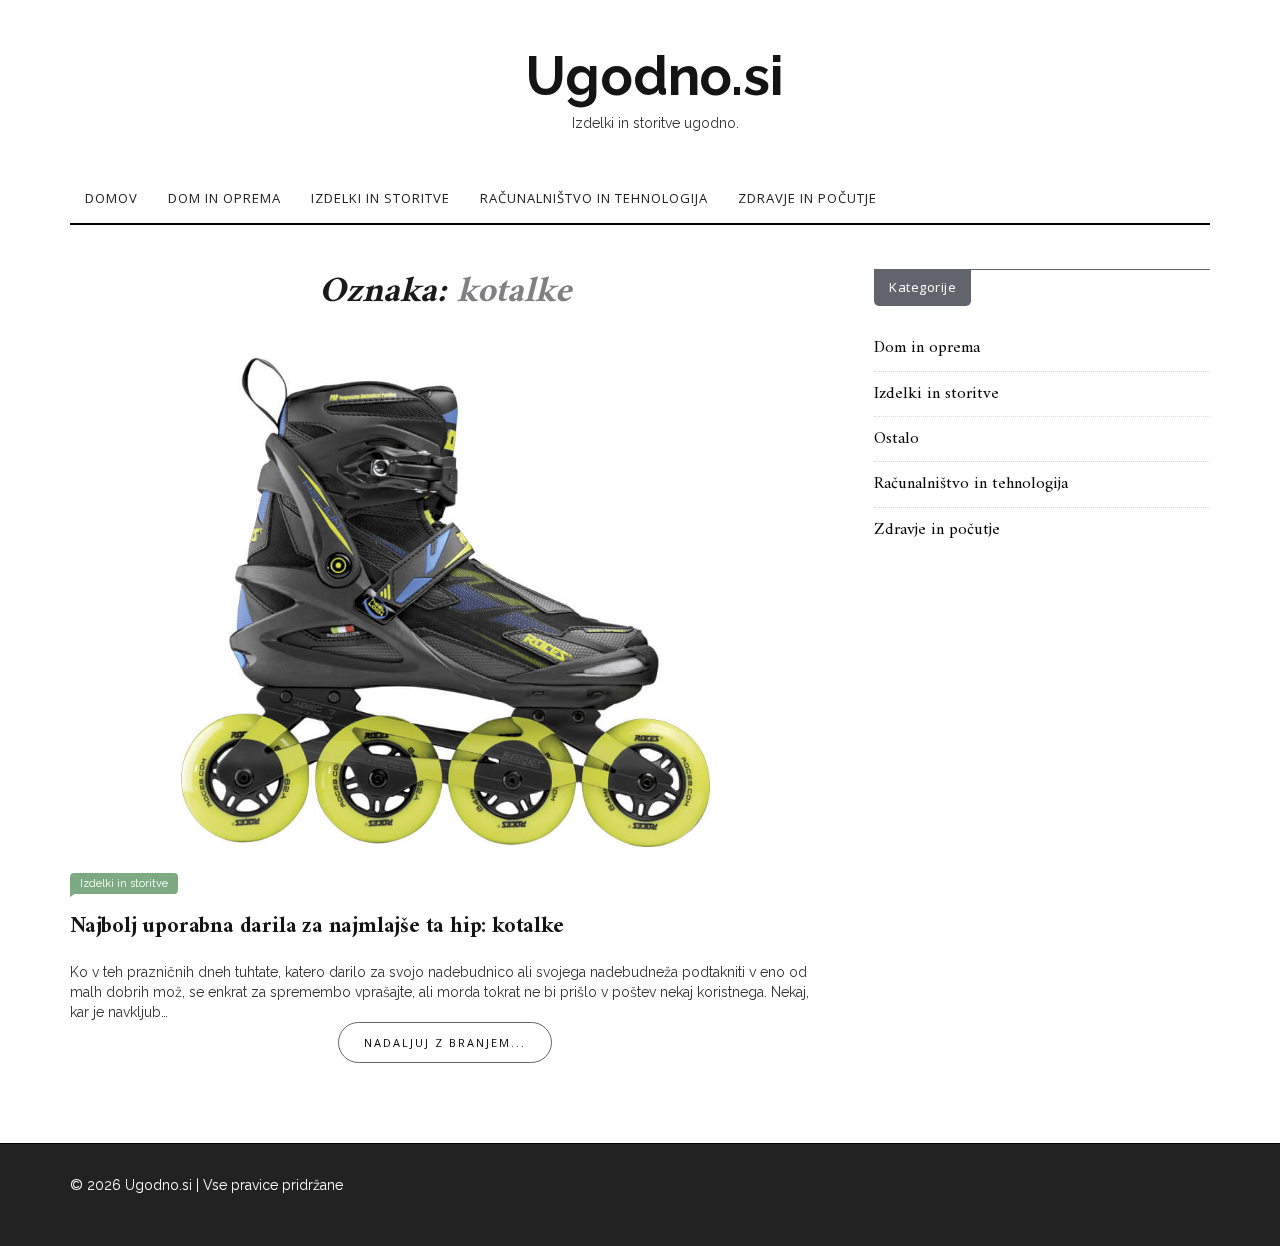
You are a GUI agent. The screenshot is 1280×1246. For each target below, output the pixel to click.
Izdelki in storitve (380, 198)
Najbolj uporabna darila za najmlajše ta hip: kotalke (317, 926)
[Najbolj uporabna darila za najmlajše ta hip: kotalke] (445, 601)
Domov (111, 198)
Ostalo (896, 439)
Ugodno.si (654, 76)
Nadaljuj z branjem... (445, 1042)
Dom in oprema (224, 198)
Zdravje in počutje (807, 198)
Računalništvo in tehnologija (594, 198)
